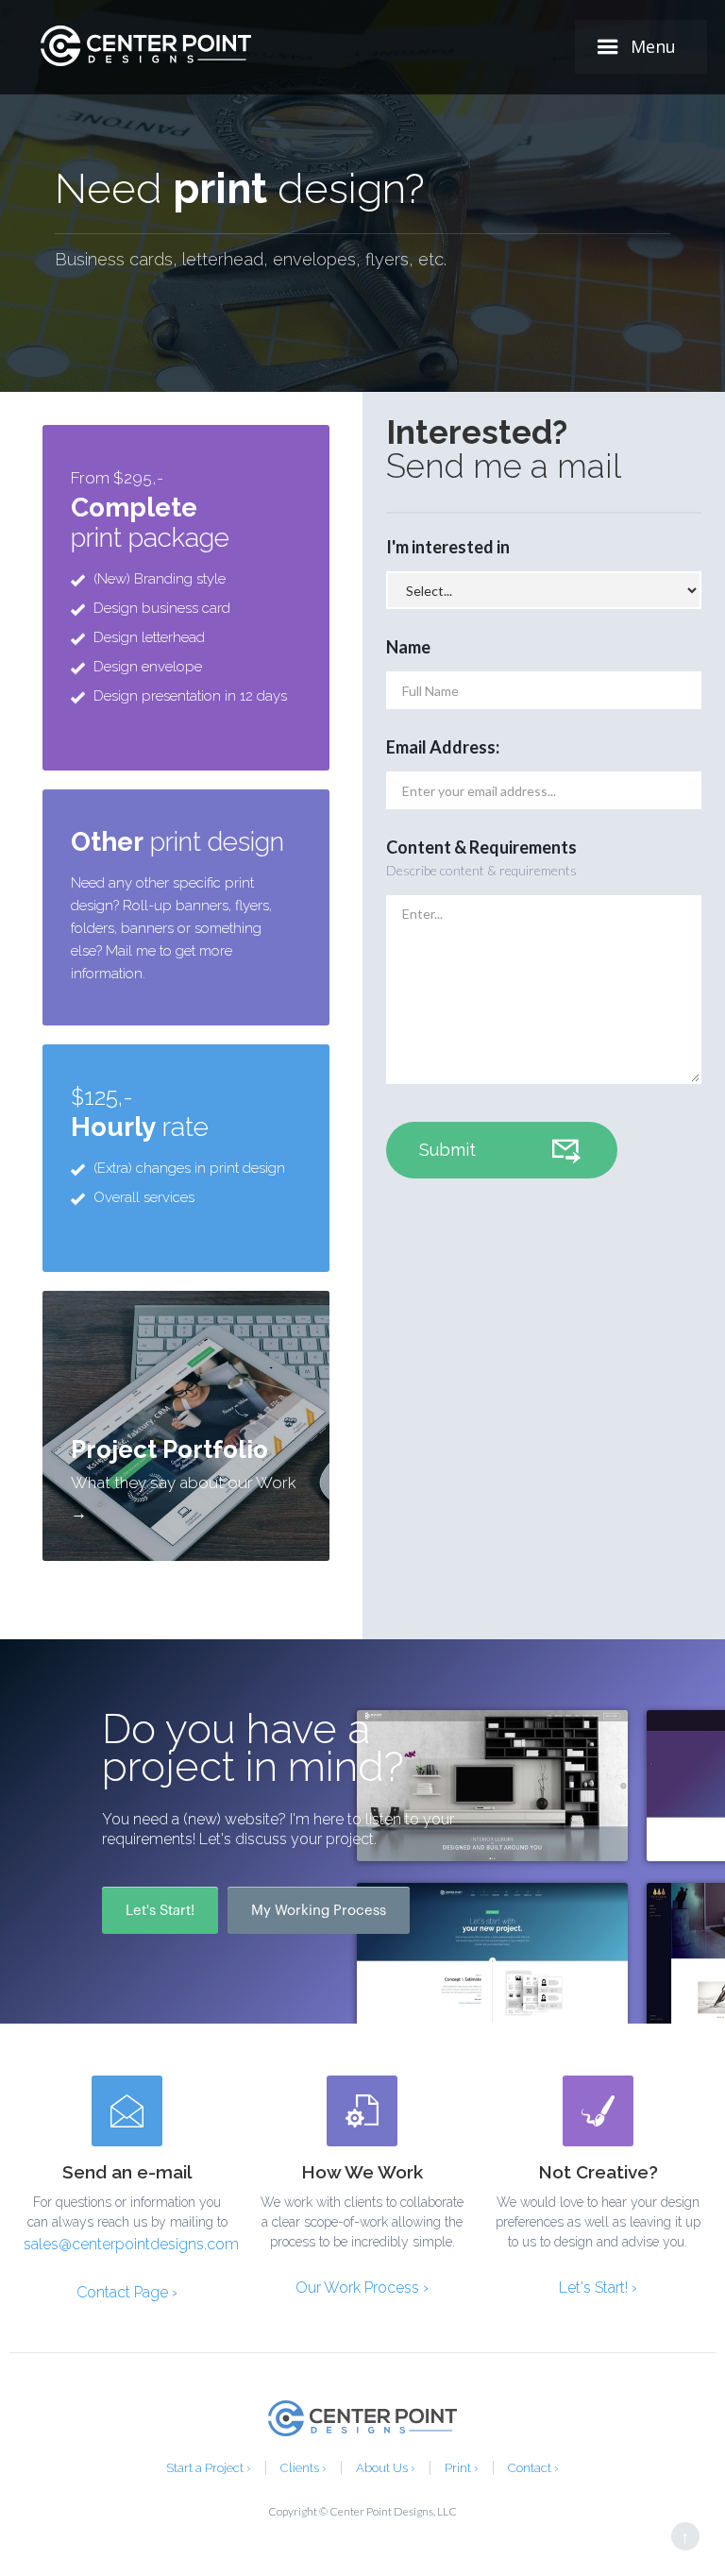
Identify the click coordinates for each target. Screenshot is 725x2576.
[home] (146, 46)
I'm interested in (448, 547)
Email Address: (443, 747)
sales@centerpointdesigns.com (127, 2244)
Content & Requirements (481, 847)
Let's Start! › (598, 2288)
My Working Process (319, 1911)
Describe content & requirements (481, 870)
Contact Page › (127, 2292)
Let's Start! (160, 1911)
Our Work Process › (362, 2288)
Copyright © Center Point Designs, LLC (362, 2511)
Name (408, 647)
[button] (641, 47)
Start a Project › (209, 2468)
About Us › (386, 2468)
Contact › (533, 2468)
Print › (462, 2468)
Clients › (303, 2468)
